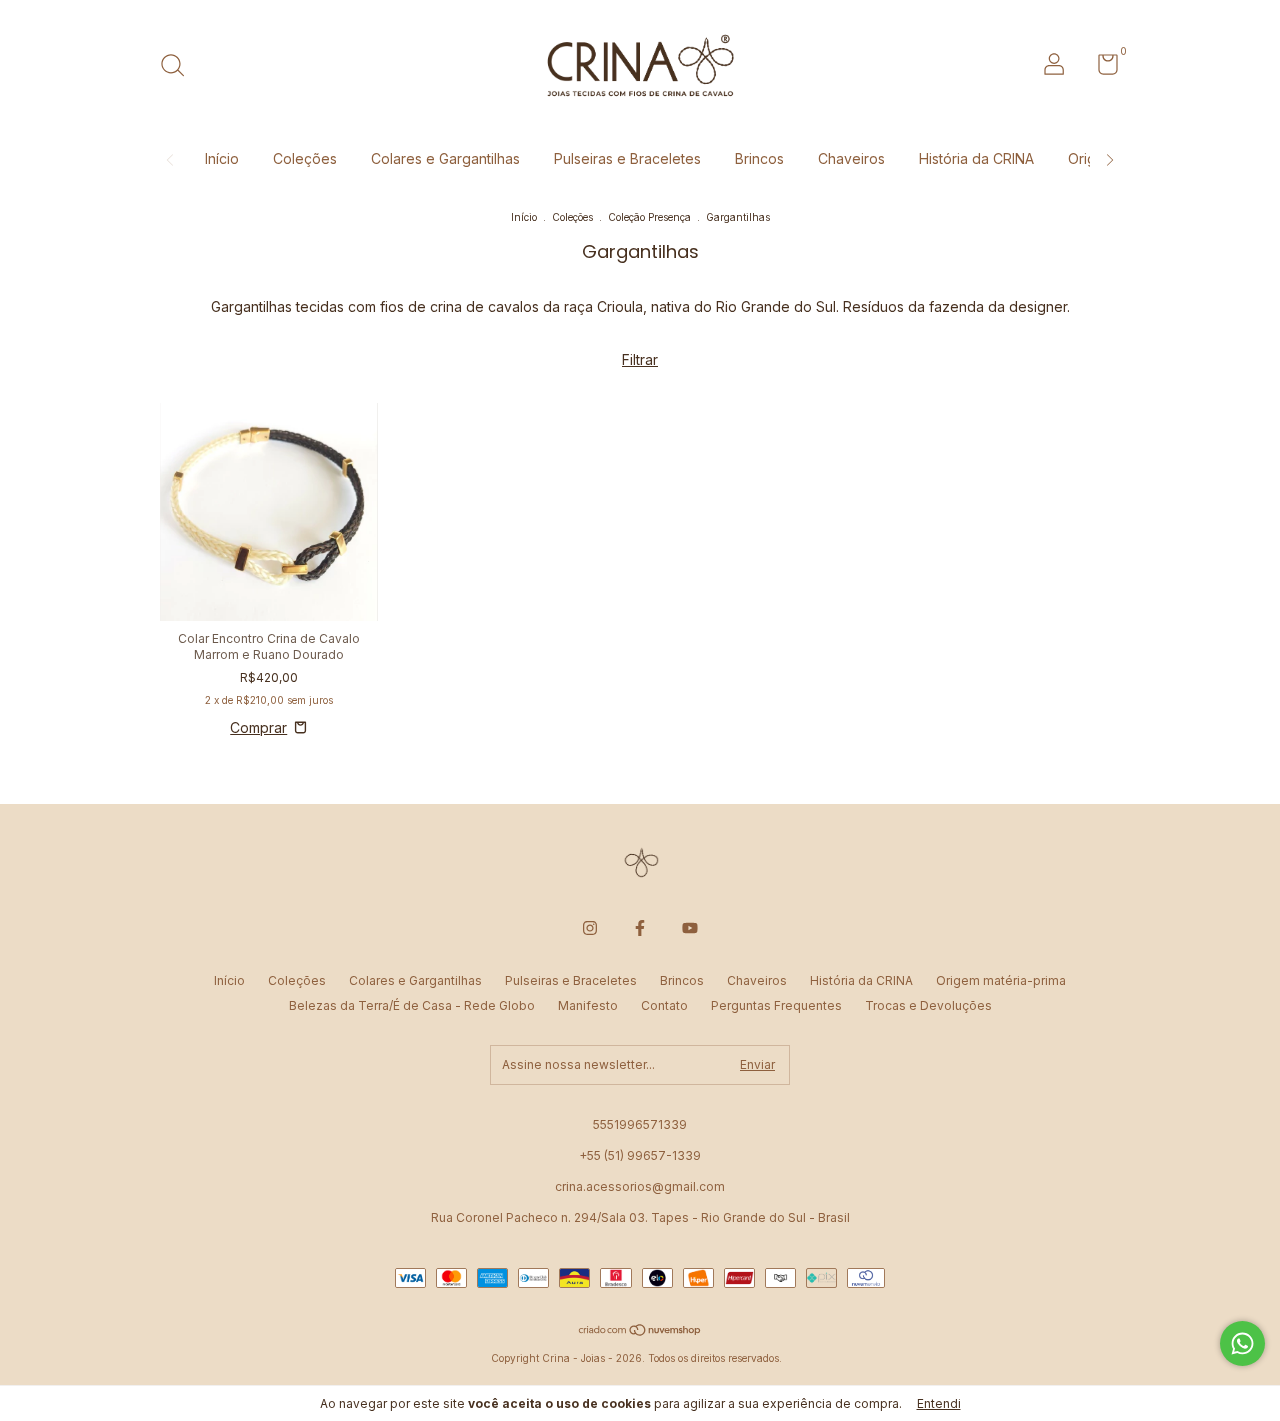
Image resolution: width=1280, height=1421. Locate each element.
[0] (1100, 68)
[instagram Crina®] (590, 928)
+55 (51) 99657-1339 (640, 1155)
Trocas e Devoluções (928, 1005)
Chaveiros (851, 158)
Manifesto (588, 1005)
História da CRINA (976, 158)
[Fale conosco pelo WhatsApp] (1242, 1343)
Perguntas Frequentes (776, 1005)
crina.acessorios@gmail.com (640, 1186)
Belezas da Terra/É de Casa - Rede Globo (412, 1005)
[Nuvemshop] (640, 1331)
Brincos (759, 158)
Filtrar (640, 359)
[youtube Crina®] (690, 928)
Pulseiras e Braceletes (627, 158)
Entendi (939, 1403)
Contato (664, 1005)
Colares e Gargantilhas (445, 158)
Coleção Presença (649, 217)
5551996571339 (640, 1124)
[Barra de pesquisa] (179, 67)
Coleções (305, 158)
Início (222, 158)
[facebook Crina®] (640, 928)
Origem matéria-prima (1001, 980)
